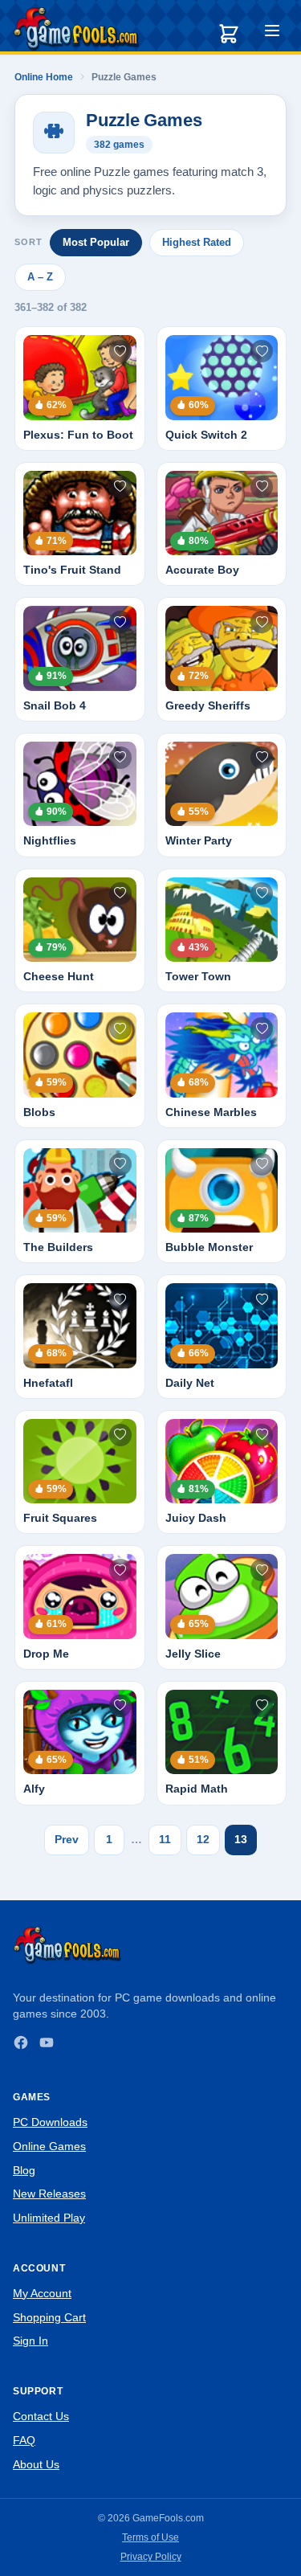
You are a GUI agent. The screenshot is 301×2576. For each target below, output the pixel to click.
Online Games (49, 2146)
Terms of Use (150, 2537)
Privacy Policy (151, 2557)
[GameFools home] (76, 29)
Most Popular (96, 242)
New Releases (49, 2194)
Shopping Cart (49, 2317)
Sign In (31, 2341)
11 (165, 1839)
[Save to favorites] (120, 351)
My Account (42, 2293)
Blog (24, 2170)
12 (203, 1839)
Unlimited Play (49, 2218)
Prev (67, 1839)
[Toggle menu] (272, 33)
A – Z (40, 277)
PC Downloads (50, 2122)
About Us (36, 2464)
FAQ (24, 2440)
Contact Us (41, 2416)
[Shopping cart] (229, 34)
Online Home (44, 77)
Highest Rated (197, 242)
